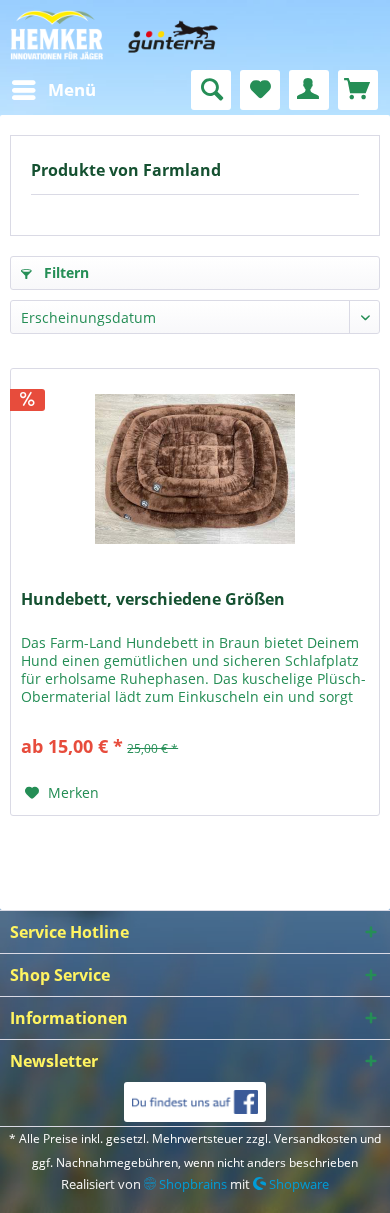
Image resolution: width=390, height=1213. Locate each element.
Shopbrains (191, 1184)
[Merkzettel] (260, 90)
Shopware (297, 1184)
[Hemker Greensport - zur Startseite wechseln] (195, 35)
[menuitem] (53, 90)
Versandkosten (315, 1138)
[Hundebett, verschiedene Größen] (195, 469)
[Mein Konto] (309, 90)
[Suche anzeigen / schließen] (211, 90)
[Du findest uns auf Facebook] (194, 1102)
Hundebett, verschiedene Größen (153, 599)
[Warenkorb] (358, 90)
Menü (72, 89)
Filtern (64, 272)
